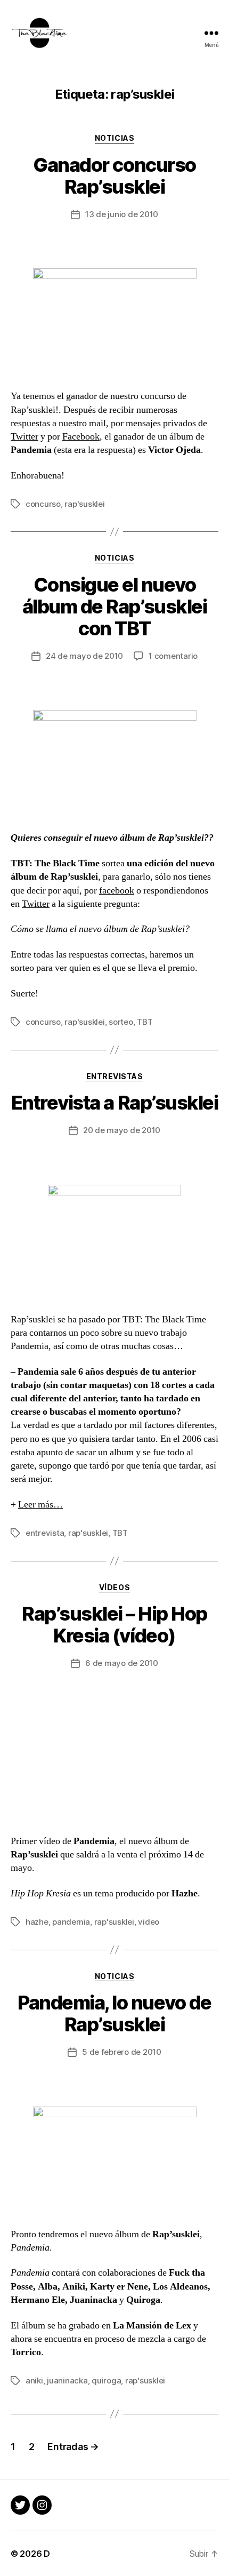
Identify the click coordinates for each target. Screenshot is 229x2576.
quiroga (106, 2380)
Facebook (81, 437)
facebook (117, 891)
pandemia (71, 1922)
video (149, 1922)
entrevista (45, 1533)
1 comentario (173, 656)
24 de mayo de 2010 (84, 656)
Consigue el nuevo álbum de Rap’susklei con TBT (114, 607)
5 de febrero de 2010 (122, 2052)
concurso (43, 504)
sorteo (121, 1022)
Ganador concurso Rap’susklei (114, 176)
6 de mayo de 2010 (122, 1663)
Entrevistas (115, 1076)
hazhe (37, 1922)
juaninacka (67, 2380)
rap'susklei (84, 504)
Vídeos (114, 1587)
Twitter (24, 437)
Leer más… (40, 1505)
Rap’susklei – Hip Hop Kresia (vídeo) (114, 1625)
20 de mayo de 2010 (122, 1130)
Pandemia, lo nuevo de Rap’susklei (114, 2013)
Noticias (114, 138)
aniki (34, 2380)
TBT (145, 1022)
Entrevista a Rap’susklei (114, 1103)
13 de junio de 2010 (122, 214)
